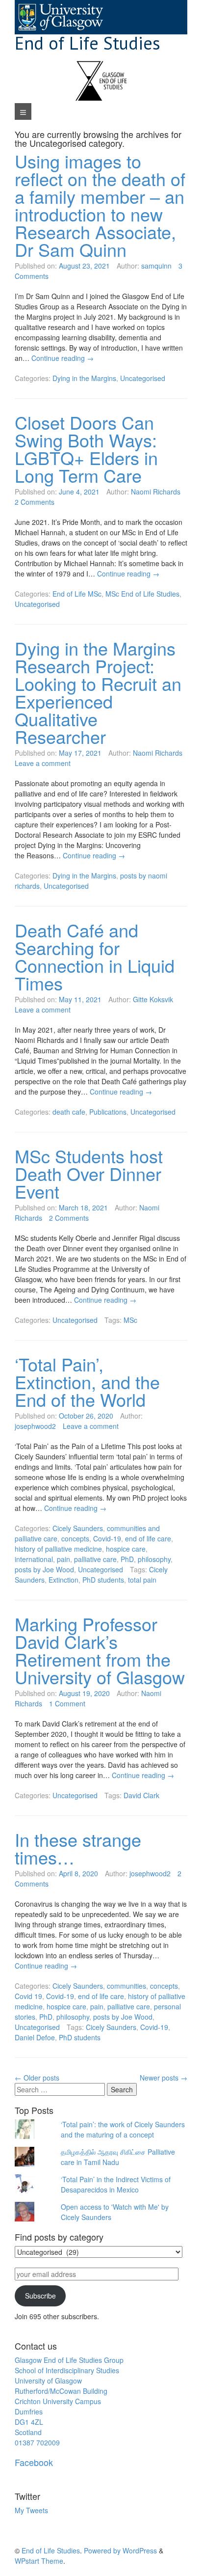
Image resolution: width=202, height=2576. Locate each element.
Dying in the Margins (84, 378)
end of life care (148, 1538)
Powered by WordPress (120, 2550)
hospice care (126, 1549)
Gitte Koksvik (153, 999)
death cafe (69, 1112)
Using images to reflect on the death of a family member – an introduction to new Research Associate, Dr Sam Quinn (100, 205)
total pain (142, 1580)
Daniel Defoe (35, 2037)
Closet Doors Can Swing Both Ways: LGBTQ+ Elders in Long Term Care (86, 449)
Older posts (37, 2078)
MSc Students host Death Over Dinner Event (89, 1173)
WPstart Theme (39, 2561)
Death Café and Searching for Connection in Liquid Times (95, 956)
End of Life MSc (77, 594)
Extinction (63, 1580)
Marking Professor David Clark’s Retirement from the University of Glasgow (100, 1650)
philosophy (154, 1559)
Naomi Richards (156, 492)
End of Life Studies (88, 43)
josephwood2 (35, 1426)
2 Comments (35, 502)
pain (63, 1559)
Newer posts (164, 2078)
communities (126, 1986)
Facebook (34, 2462)
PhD (127, 1559)
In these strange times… (78, 1848)
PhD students (103, 1580)
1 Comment (67, 1703)
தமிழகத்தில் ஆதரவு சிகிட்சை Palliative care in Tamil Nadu (118, 2157)
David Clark (141, 1795)
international (34, 1559)
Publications (108, 1112)
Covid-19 (107, 1538)
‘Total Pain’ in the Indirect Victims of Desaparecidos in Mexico (116, 2184)
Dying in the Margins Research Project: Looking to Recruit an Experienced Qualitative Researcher (98, 692)
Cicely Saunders (78, 1528)
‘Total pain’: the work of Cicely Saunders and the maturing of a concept (123, 2129)
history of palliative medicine (58, 1549)
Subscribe (40, 2296)
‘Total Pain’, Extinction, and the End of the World (87, 1382)
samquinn (156, 266)
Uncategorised (143, 378)
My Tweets (31, 2510)
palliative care (95, 1559)
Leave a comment (43, 763)
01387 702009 (37, 2442)
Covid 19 (28, 1996)
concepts (75, 1538)
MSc (130, 1320)
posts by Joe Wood (44, 1569)
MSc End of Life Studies (142, 594)
